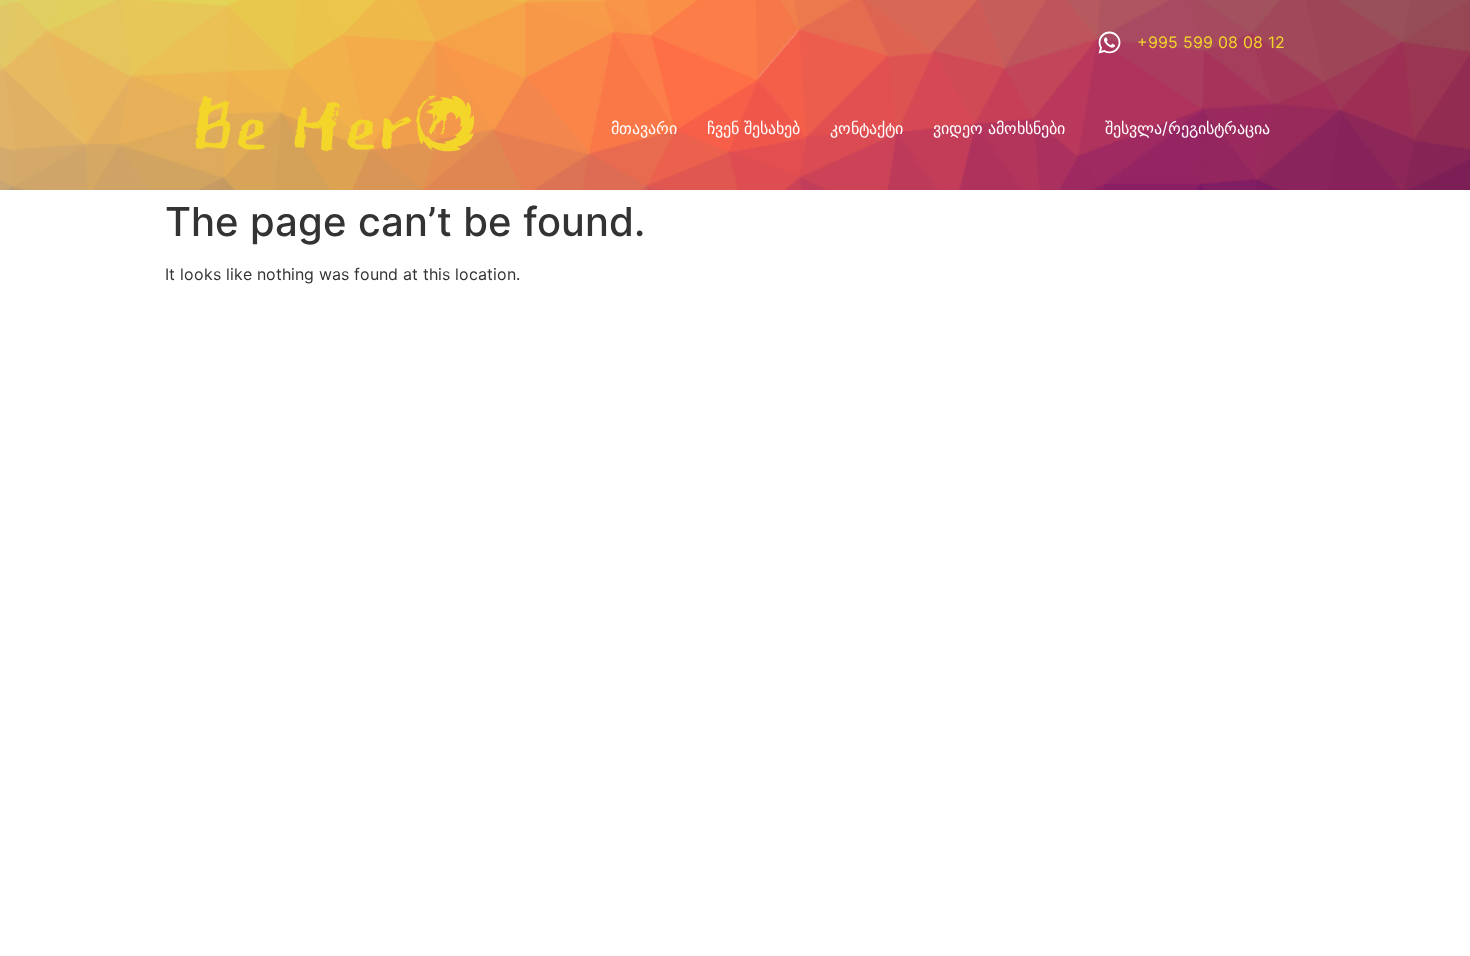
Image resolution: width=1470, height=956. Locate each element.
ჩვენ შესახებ (753, 128)
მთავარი (644, 128)
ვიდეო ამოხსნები (999, 128)
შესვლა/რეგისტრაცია (1187, 128)
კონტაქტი (866, 128)
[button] (1004, 128)
